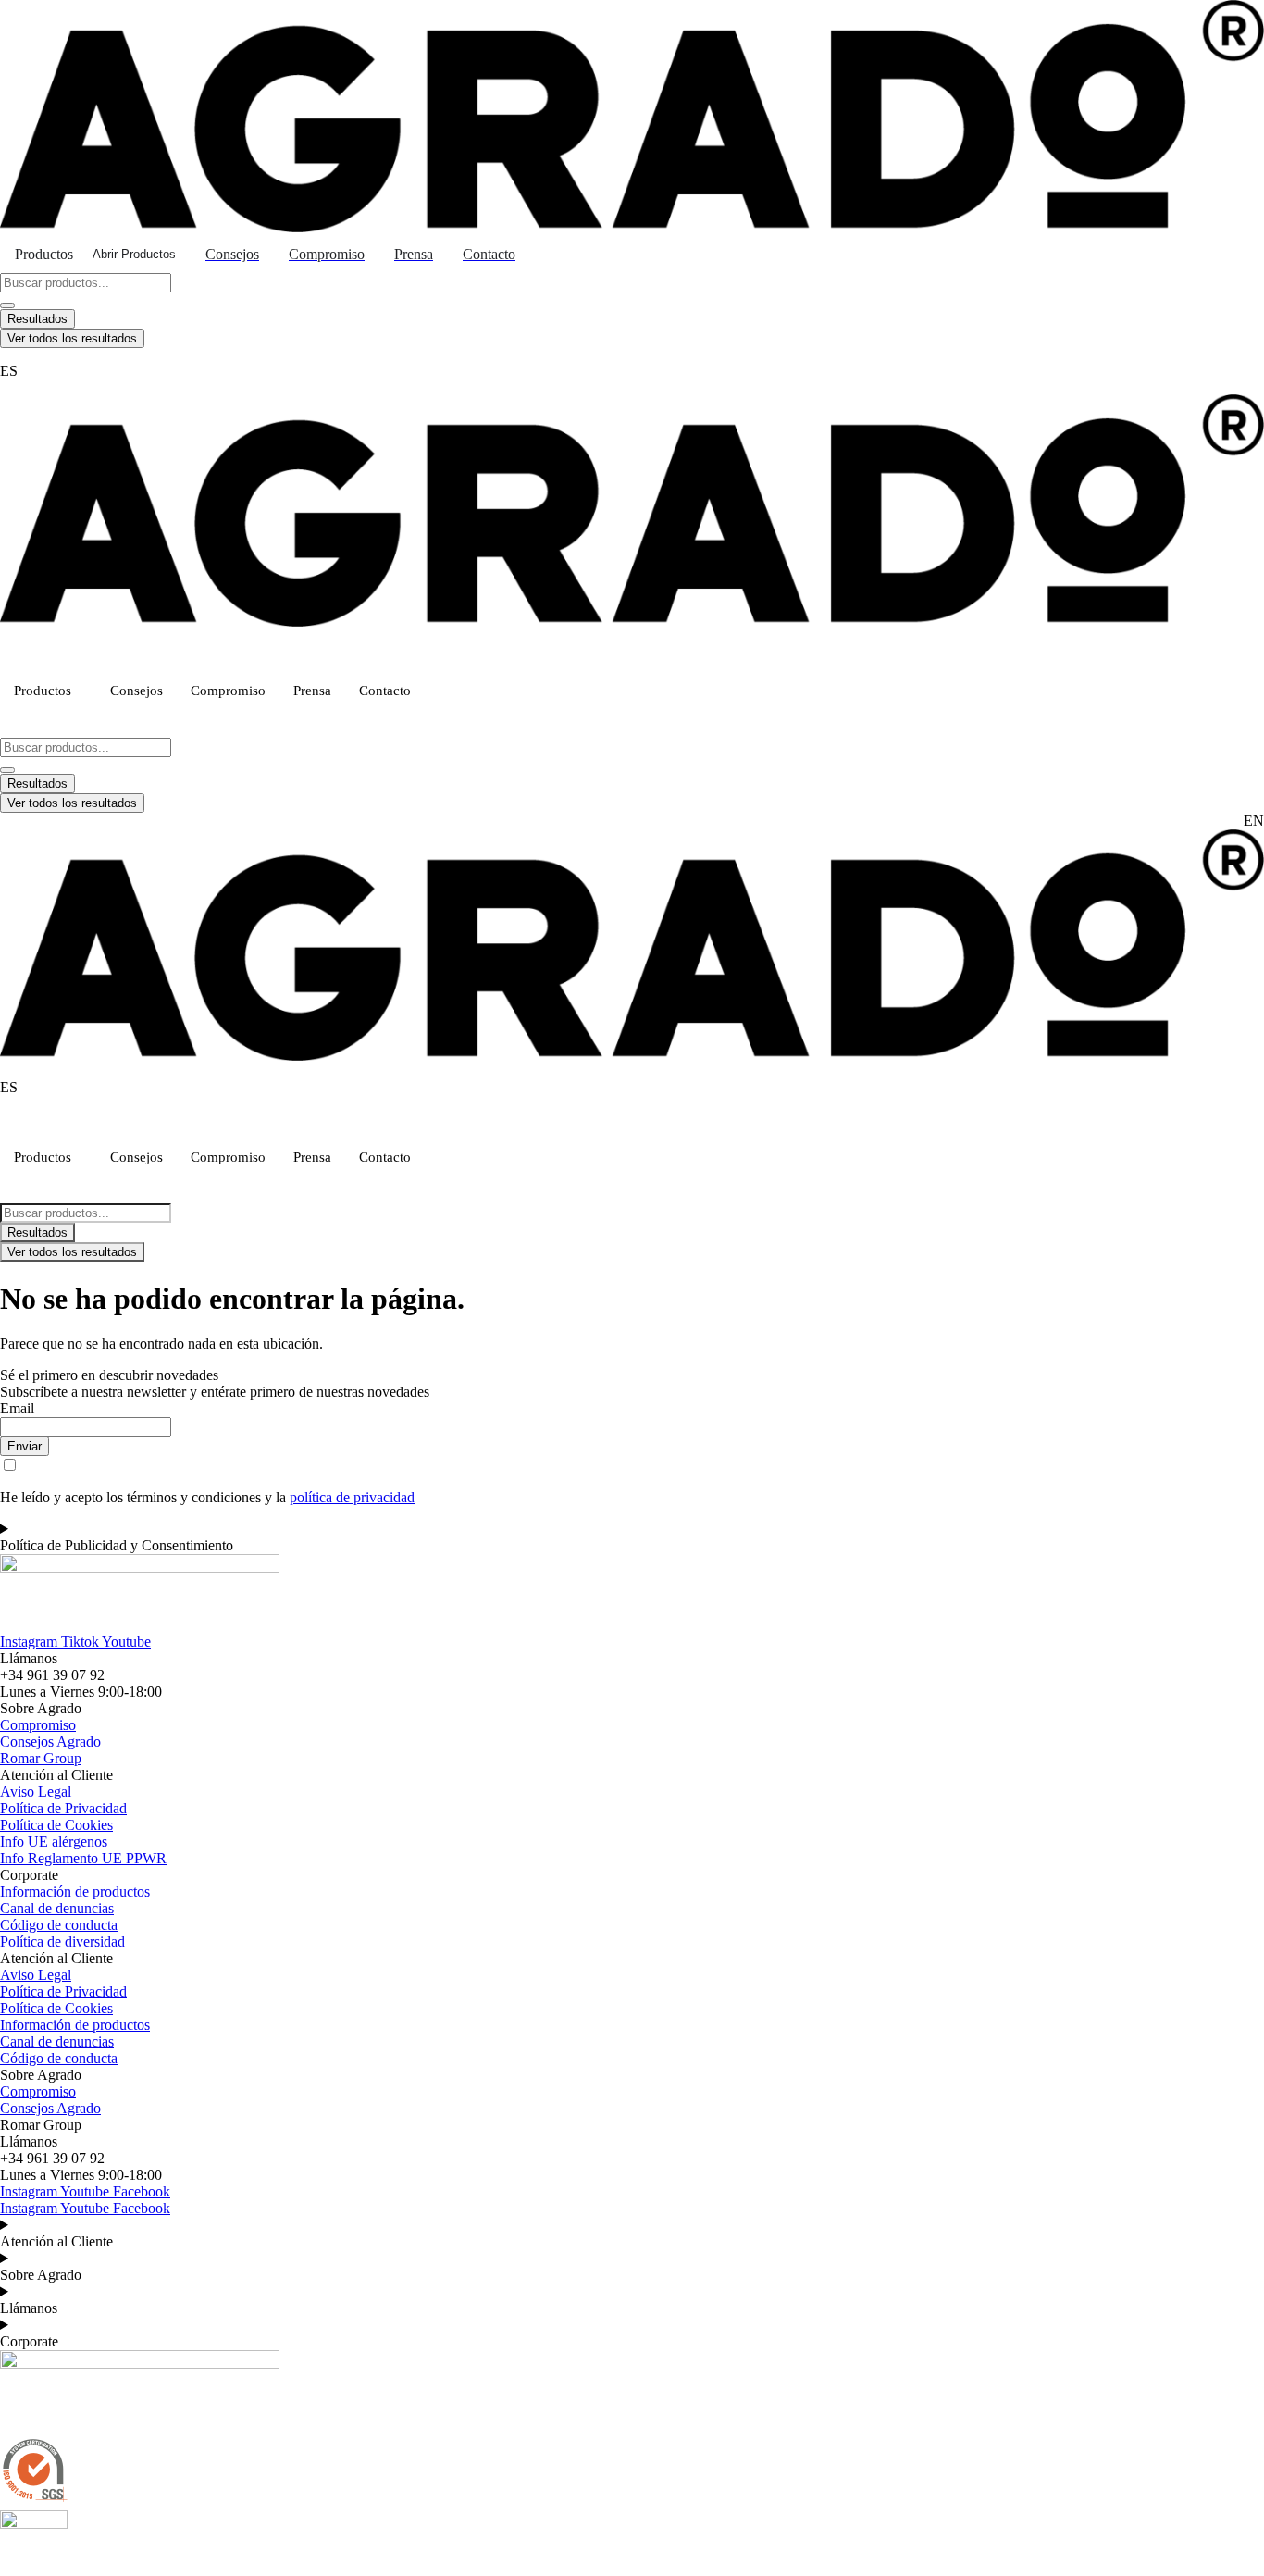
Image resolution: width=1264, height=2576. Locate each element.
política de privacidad (352, 1497)
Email (17, 1408)
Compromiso (228, 691)
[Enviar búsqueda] (7, 305)
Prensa (312, 691)
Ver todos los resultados (72, 338)
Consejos (136, 691)
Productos (43, 691)
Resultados (37, 319)
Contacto (385, 691)
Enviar (25, 1446)
